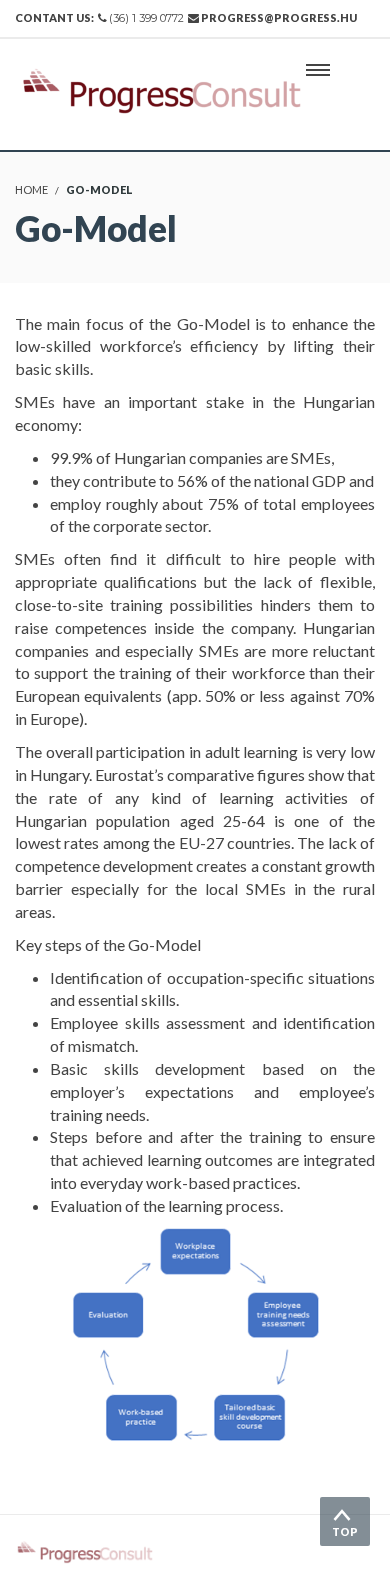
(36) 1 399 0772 (146, 18)
